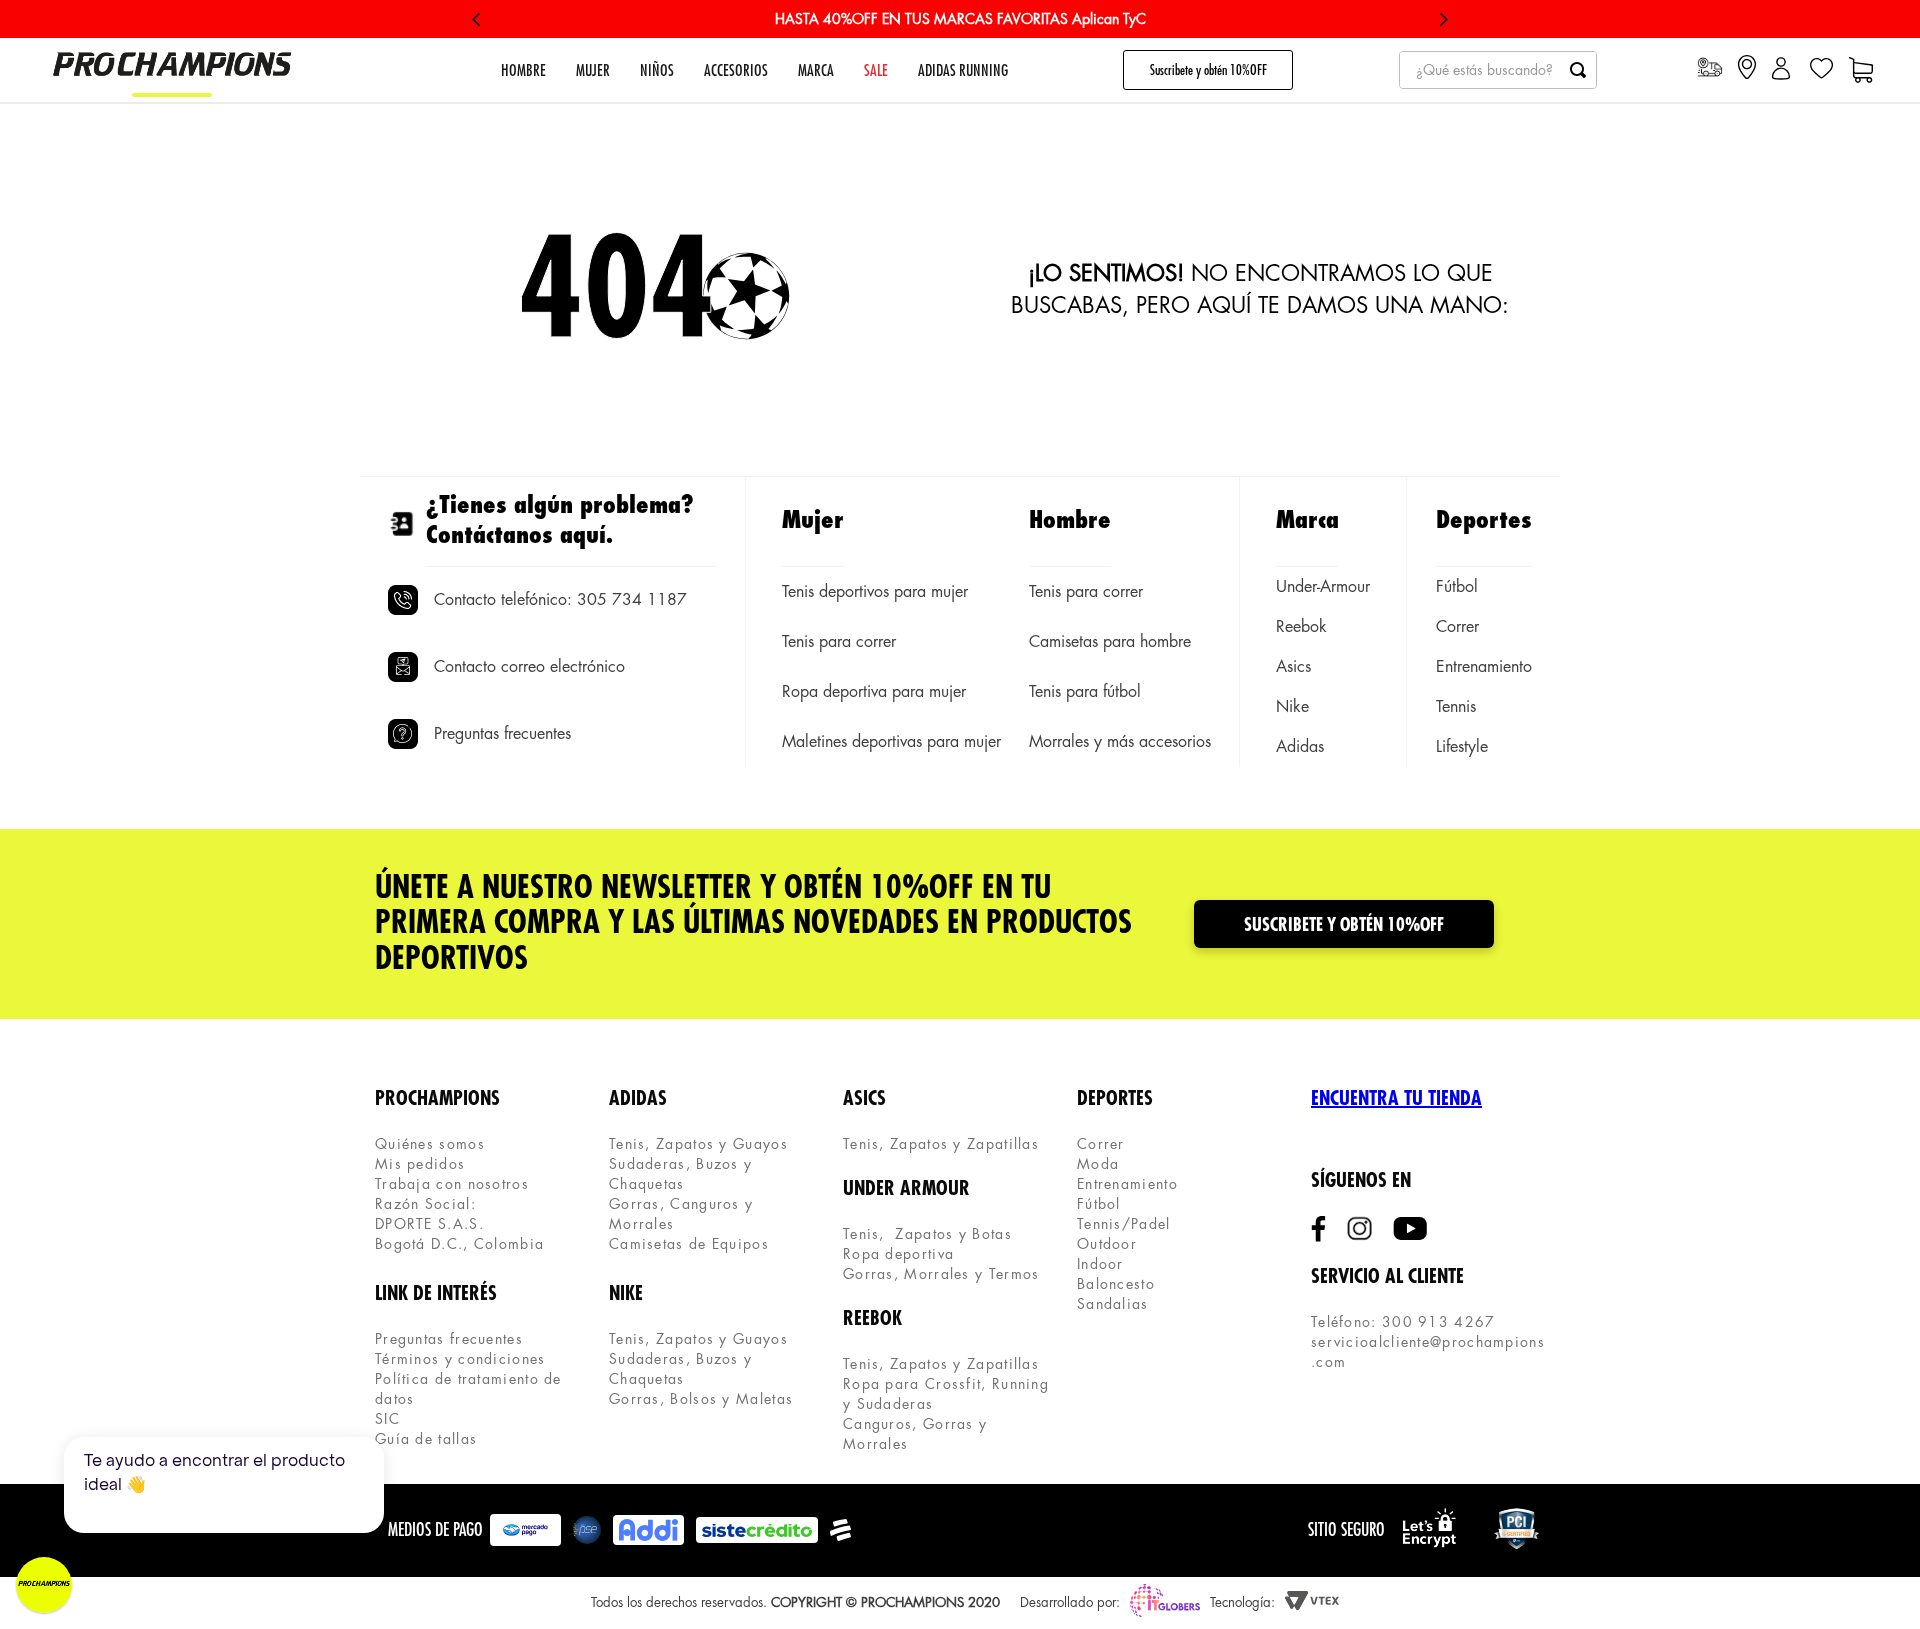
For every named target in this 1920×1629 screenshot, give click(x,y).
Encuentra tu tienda (1396, 1098)
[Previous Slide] (476, 19)
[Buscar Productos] (1578, 70)
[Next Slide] (1443, 19)
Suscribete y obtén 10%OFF (1208, 70)
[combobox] (1498, 70)
